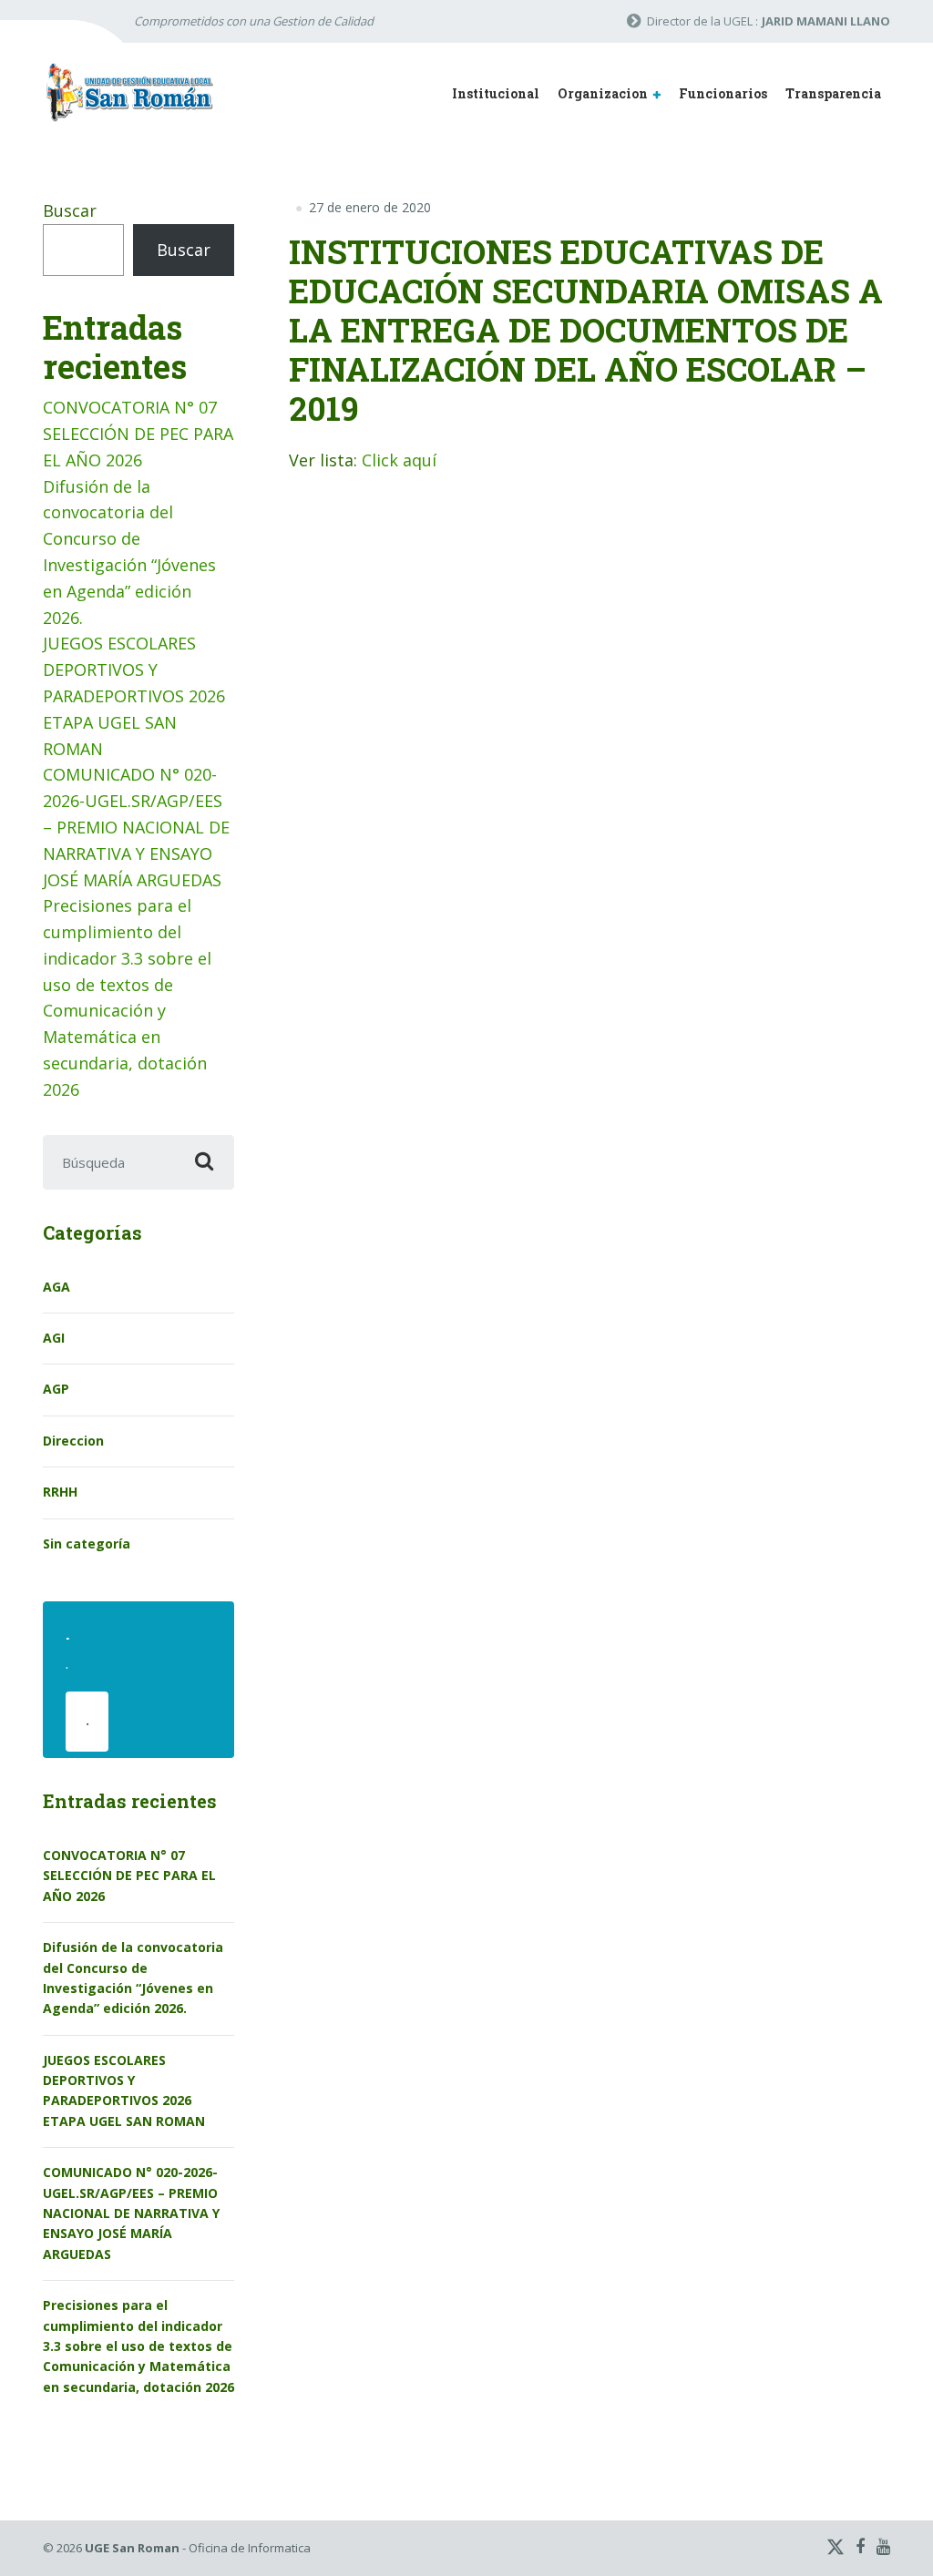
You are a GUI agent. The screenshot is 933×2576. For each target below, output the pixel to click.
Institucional (496, 93)
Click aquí (399, 460)
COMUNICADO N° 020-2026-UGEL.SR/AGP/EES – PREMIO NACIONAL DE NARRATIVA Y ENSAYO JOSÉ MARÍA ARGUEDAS (136, 827)
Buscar (70, 210)
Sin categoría (87, 1544)
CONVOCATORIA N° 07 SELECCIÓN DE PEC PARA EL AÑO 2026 (138, 434)
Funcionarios (723, 93)
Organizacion (603, 93)
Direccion (73, 1441)
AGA (56, 1287)
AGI (54, 1338)
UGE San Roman (132, 2548)
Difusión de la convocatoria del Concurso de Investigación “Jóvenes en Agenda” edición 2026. (133, 1978)
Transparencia (833, 93)
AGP (56, 1389)
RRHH (60, 1492)
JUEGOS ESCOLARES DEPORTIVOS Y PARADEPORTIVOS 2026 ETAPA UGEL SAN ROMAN (134, 695)
